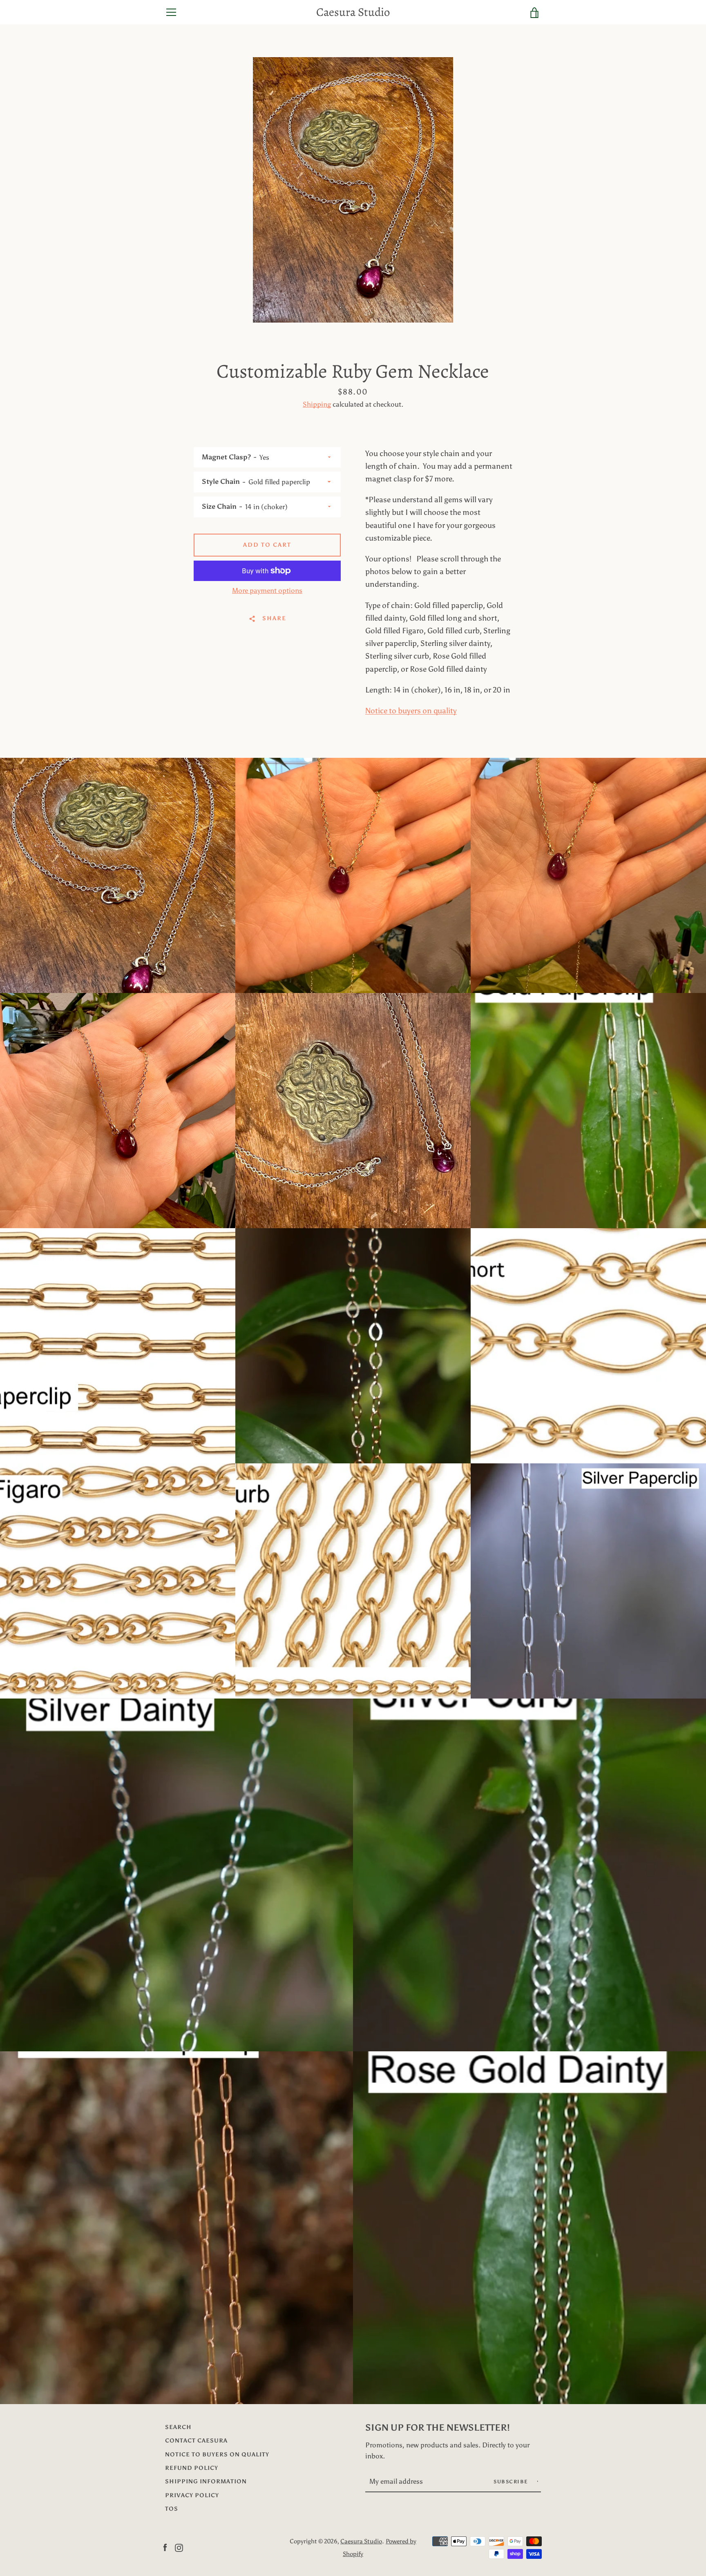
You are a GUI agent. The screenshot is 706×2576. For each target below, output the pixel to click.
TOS (172, 2509)
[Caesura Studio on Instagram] (179, 2547)
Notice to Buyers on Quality (217, 2454)
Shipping (317, 404)
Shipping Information (206, 2481)
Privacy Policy (192, 2495)
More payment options (267, 590)
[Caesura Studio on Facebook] (165, 2547)
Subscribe (512, 2482)
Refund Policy (192, 2468)
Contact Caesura (196, 2440)
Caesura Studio (353, 12)
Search (178, 2427)
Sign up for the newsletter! (438, 2428)
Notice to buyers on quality (411, 711)
